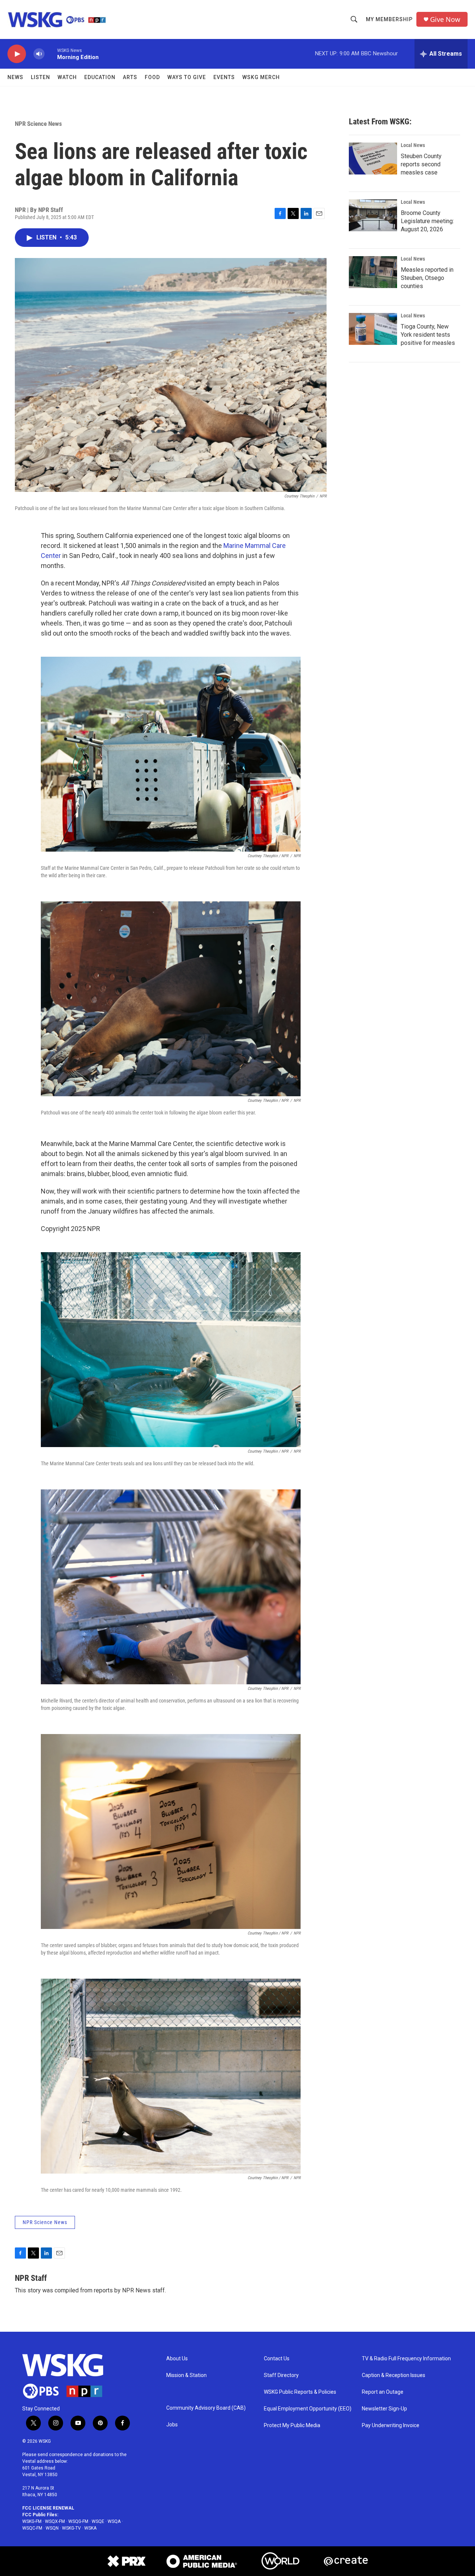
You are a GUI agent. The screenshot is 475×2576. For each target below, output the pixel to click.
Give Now (445, 19)
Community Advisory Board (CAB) (206, 2408)
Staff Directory (281, 2375)
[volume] (39, 54)
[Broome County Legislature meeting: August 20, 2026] (373, 215)
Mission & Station (186, 2375)
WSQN (52, 2528)
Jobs (172, 2425)
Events (224, 77)
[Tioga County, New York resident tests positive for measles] (373, 329)
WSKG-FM (32, 2521)
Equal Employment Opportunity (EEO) (308, 2409)
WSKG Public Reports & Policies (300, 2392)
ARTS (130, 77)
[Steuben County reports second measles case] (373, 159)
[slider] (51, 54)
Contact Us (277, 2359)
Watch (67, 77)
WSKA (90, 2528)
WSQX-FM (55, 2521)
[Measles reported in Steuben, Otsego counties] (373, 272)
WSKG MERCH (261, 77)
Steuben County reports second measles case (421, 164)
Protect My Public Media (292, 2425)
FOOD (152, 77)
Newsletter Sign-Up (384, 2409)
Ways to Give (187, 77)
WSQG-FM (78, 2521)
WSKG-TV (71, 2528)
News (15, 77)
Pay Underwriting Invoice (391, 2425)
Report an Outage (383, 2392)
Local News (413, 145)
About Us (177, 2359)
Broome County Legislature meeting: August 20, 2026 (427, 221)
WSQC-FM (32, 2528)
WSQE (98, 2521)
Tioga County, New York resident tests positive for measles (428, 335)
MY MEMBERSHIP (389, 19)
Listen (40, 77)
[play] (17, 54)
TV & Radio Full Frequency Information (406, 2359)
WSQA (114, 2521)
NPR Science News (38, 124)
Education (100, 77)
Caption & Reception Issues (394, 2375)
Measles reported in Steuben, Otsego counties (427, 278)
